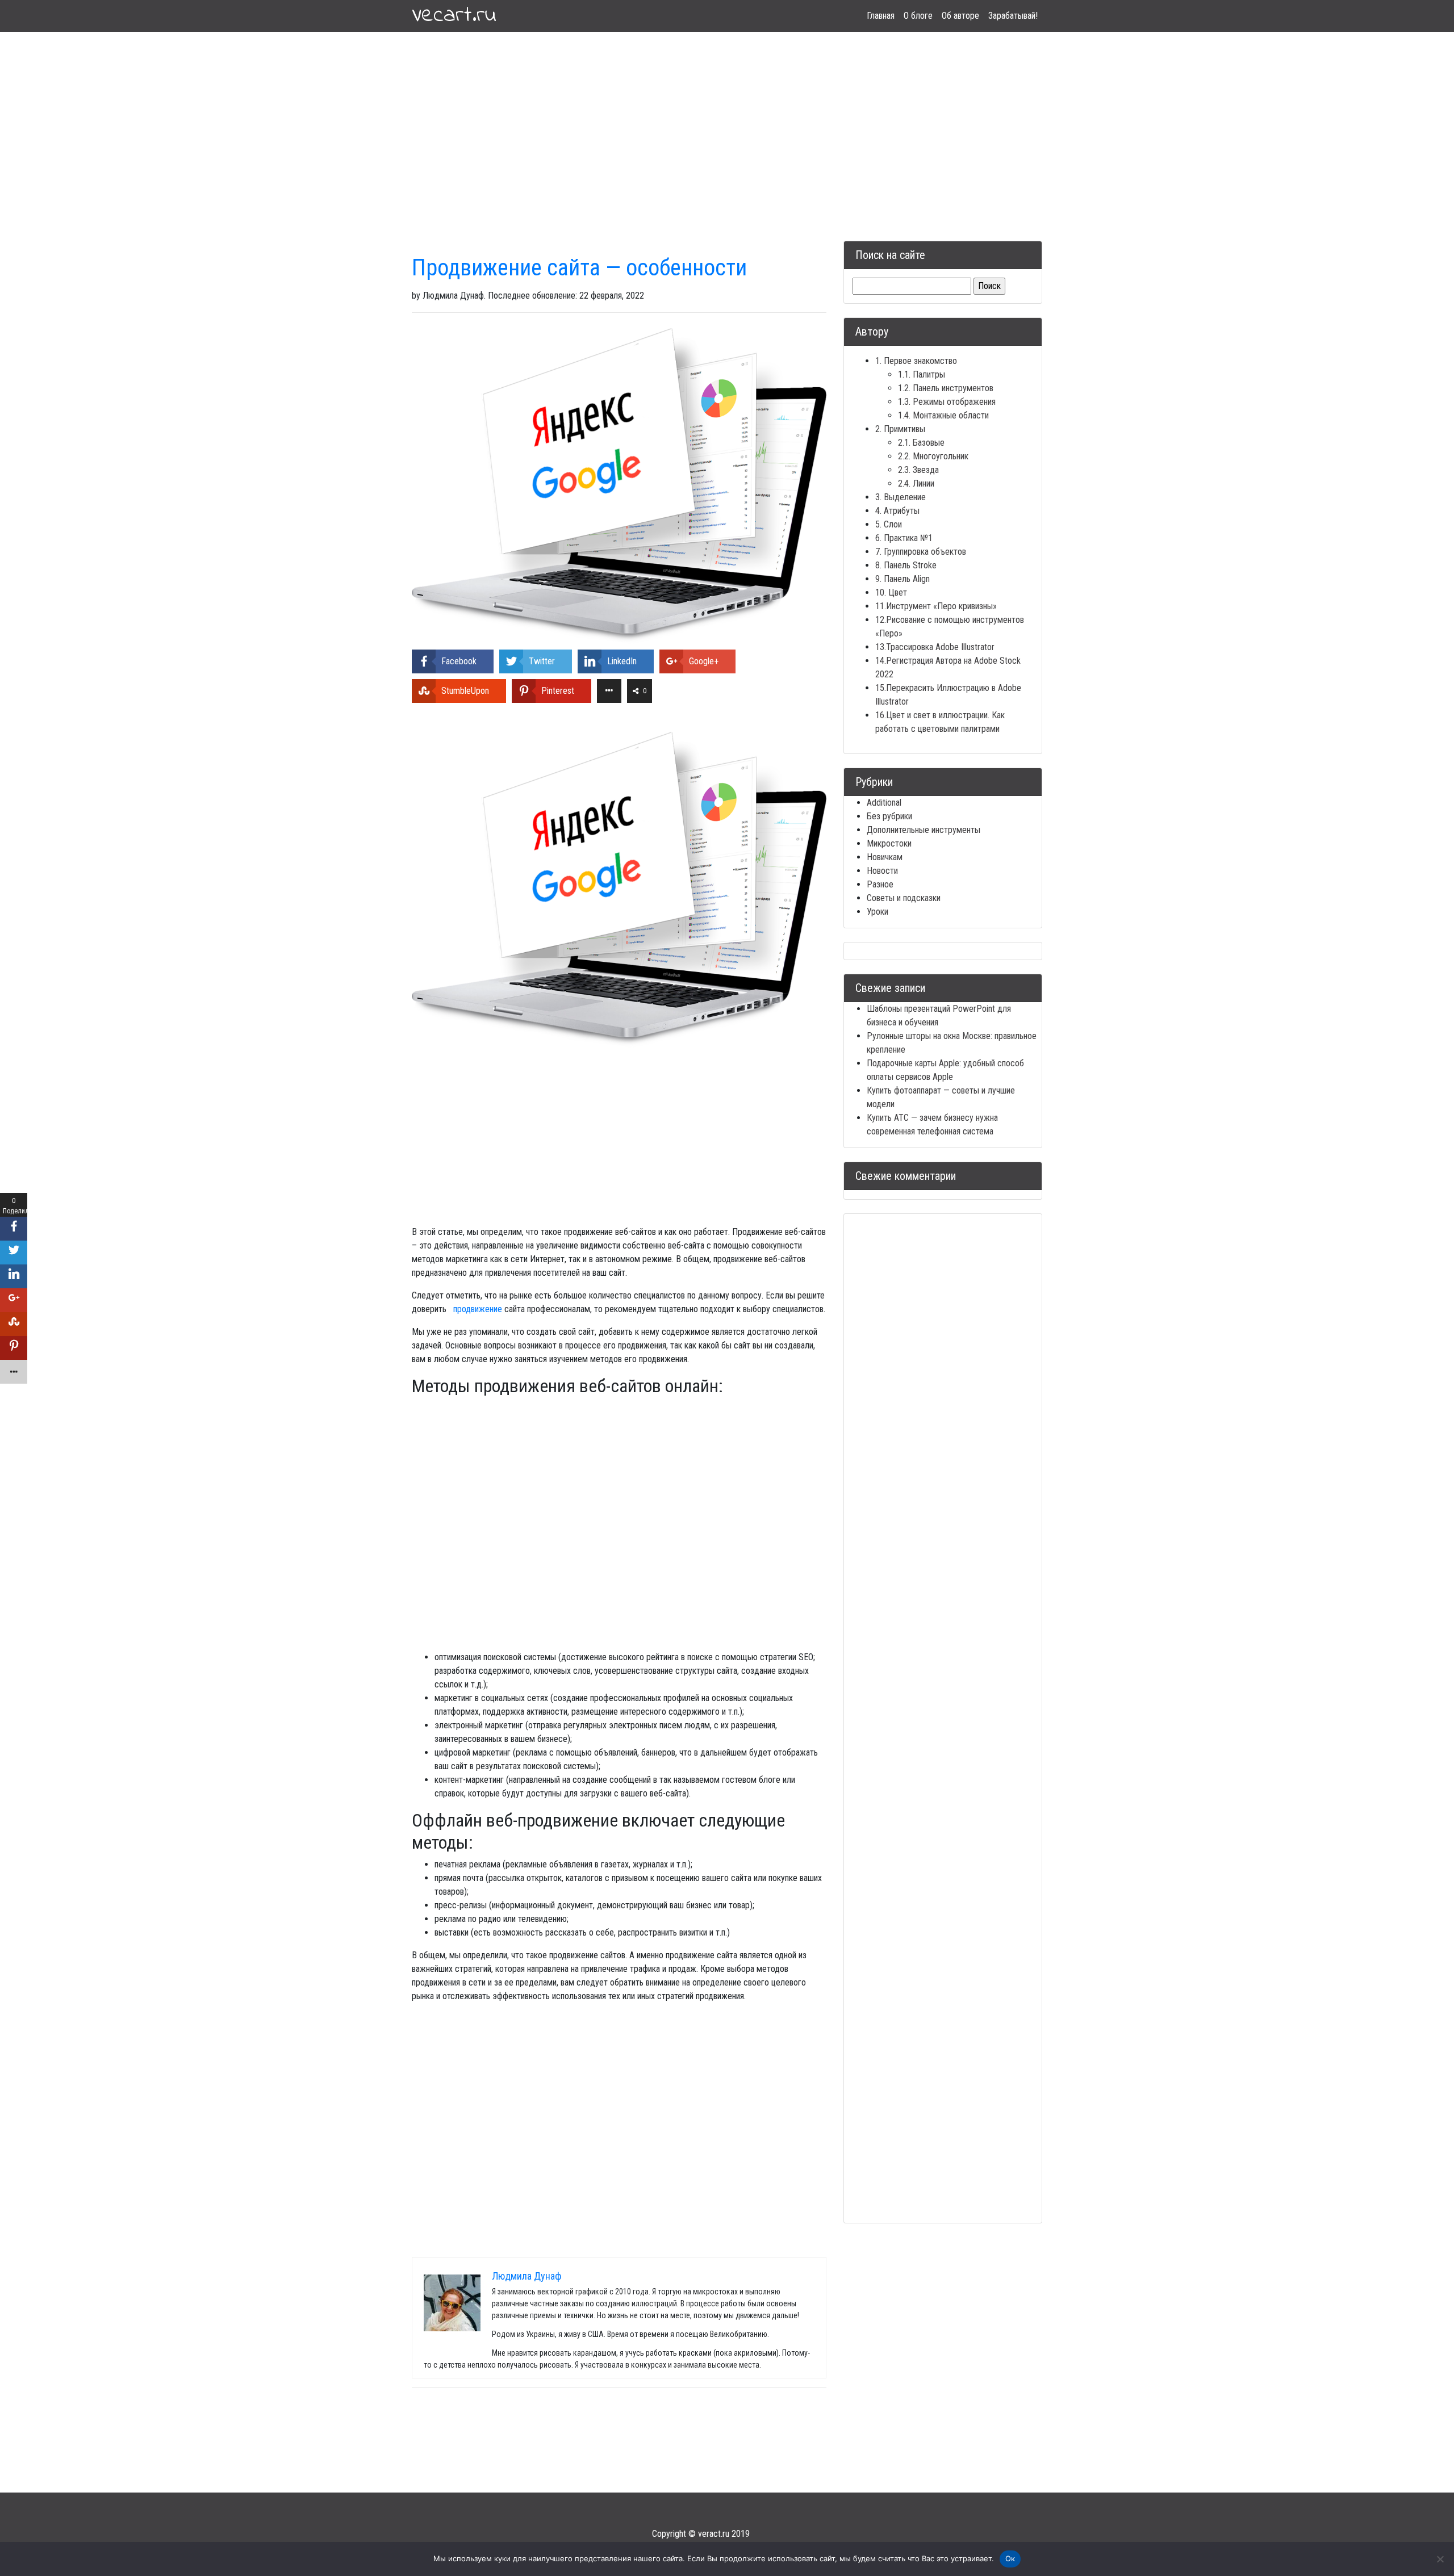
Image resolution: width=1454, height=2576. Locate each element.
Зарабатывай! (1013, 16)
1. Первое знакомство (916, 361)
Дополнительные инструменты (924, 830)
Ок (1010, 2558)
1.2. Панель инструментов (946, 388)
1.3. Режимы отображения (947, 402)
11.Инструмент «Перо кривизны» (936, 606)
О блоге (918, 16)
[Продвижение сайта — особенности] (619, 485)
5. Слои (889, 524)
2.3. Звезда (918, 470)
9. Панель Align (903, 579)
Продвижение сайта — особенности (579, 268)
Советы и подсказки (904, 898)
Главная (881, 16)
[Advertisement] (727, 123)
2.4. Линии (916, 483)
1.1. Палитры (922, 374)
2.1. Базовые (921, 443)
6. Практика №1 (904, 538)
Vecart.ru (454, 16)
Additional (884, 803)
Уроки (878, 912)
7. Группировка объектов (921, 552)
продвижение (478, 1309)
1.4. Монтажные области (943, 415)
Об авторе (960, 16)
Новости (882, 871)
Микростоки (889, 843)
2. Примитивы (900, 429)
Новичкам (885, 857)
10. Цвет (891, 592)
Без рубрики (889, 816)
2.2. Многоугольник (933, 456)
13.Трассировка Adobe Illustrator (935, 647)
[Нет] (1440, 2559)
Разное (880, 884)
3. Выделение (901, 497)
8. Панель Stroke (906, 565)
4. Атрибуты (897, 511)
